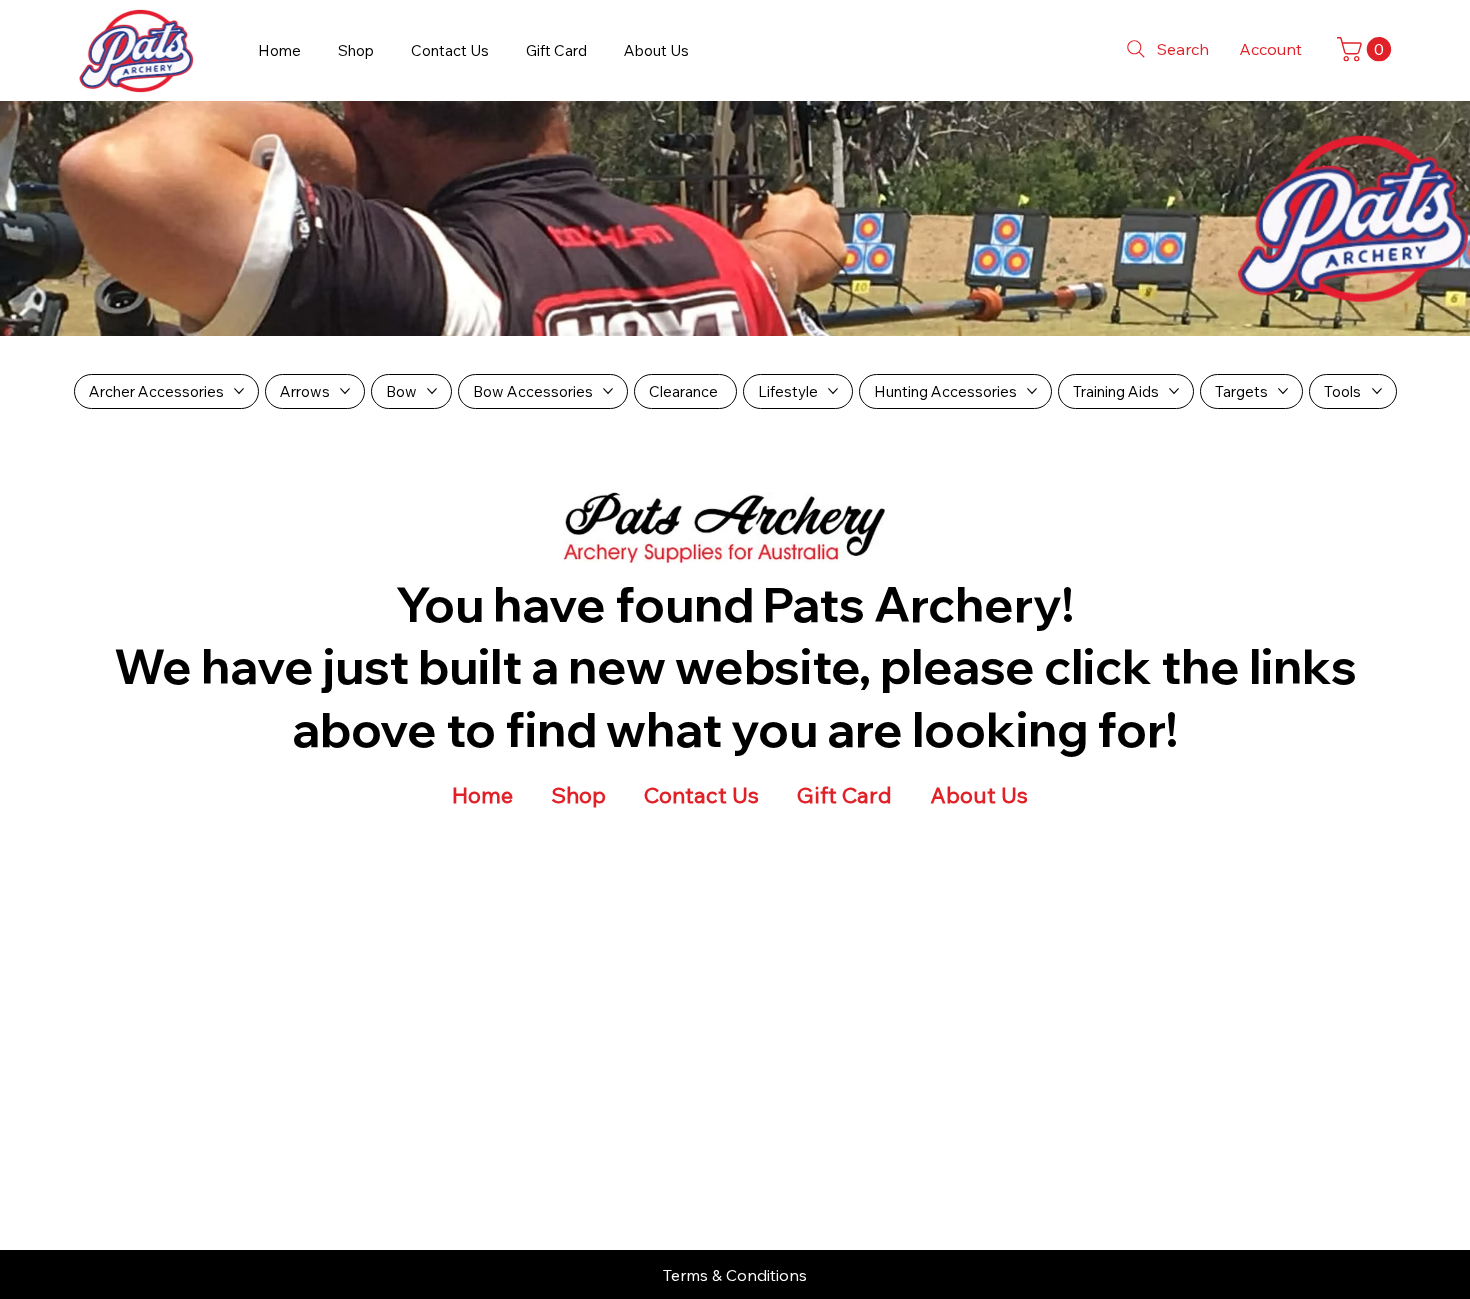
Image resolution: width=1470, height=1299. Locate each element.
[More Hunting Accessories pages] (1032, 391)
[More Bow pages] (432, 391)
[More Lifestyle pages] (833, 391)
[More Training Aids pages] (1174, 391)
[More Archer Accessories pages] (239, 391)
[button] (1367, 49)
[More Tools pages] (1377, 391)
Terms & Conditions (735, 1275)
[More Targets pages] (1283, 391)
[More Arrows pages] (345, 391)
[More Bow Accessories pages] (608, 391)
